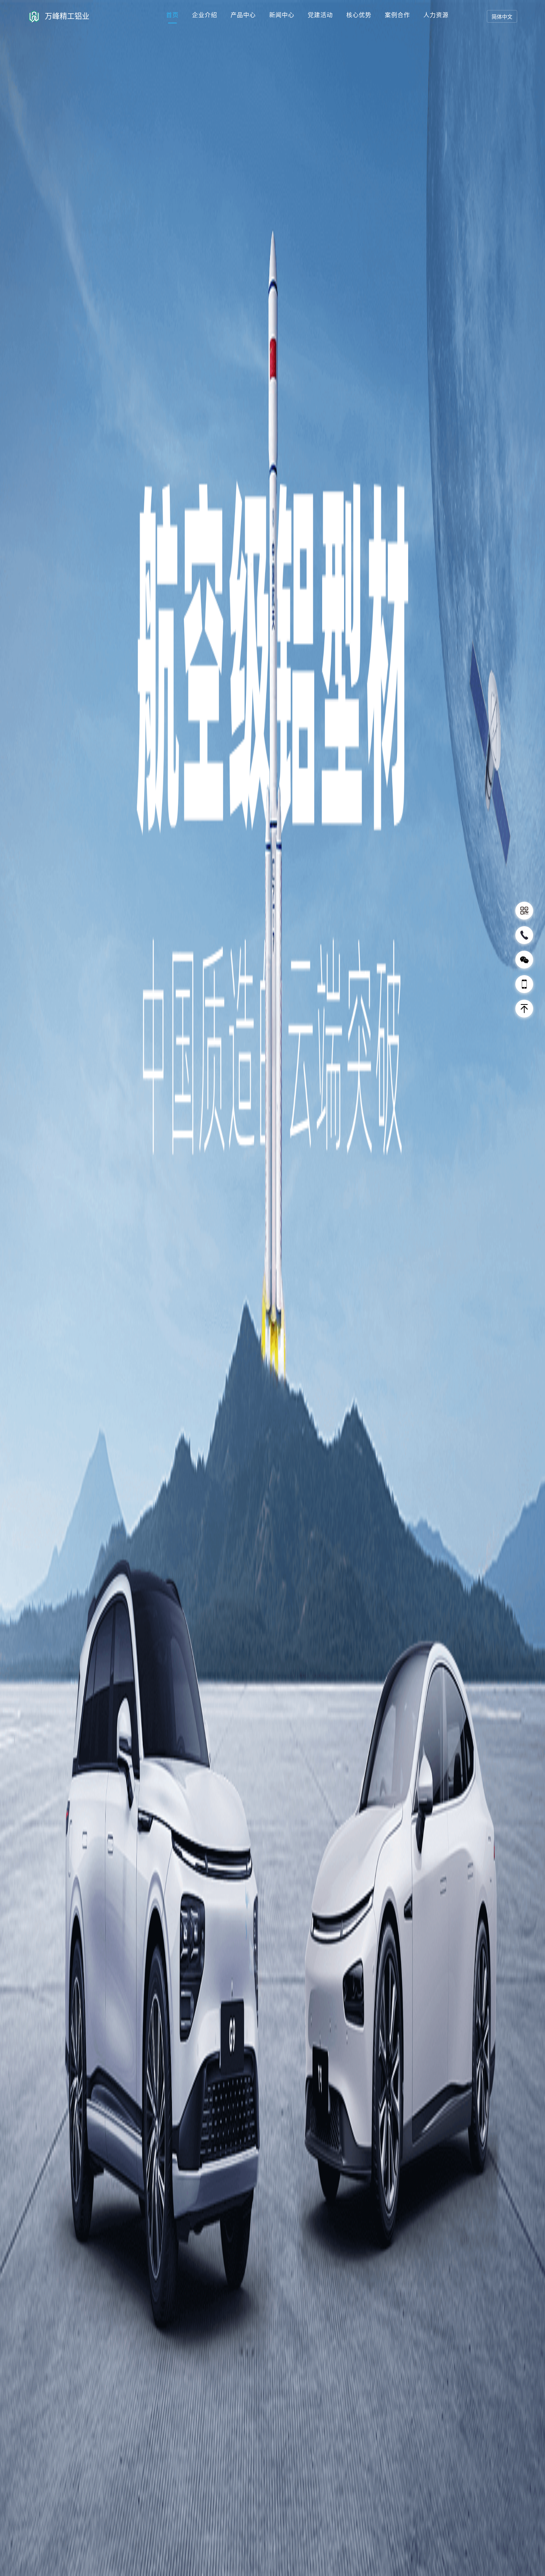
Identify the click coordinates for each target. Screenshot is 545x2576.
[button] (533, 1287)
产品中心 (243, 15)
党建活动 (320, 15)
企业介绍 (205, 15)
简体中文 (502, 17)
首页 (172, 15)
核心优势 (359, 15)
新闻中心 (282, 15)
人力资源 (436, 15)
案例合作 (397, 15)
